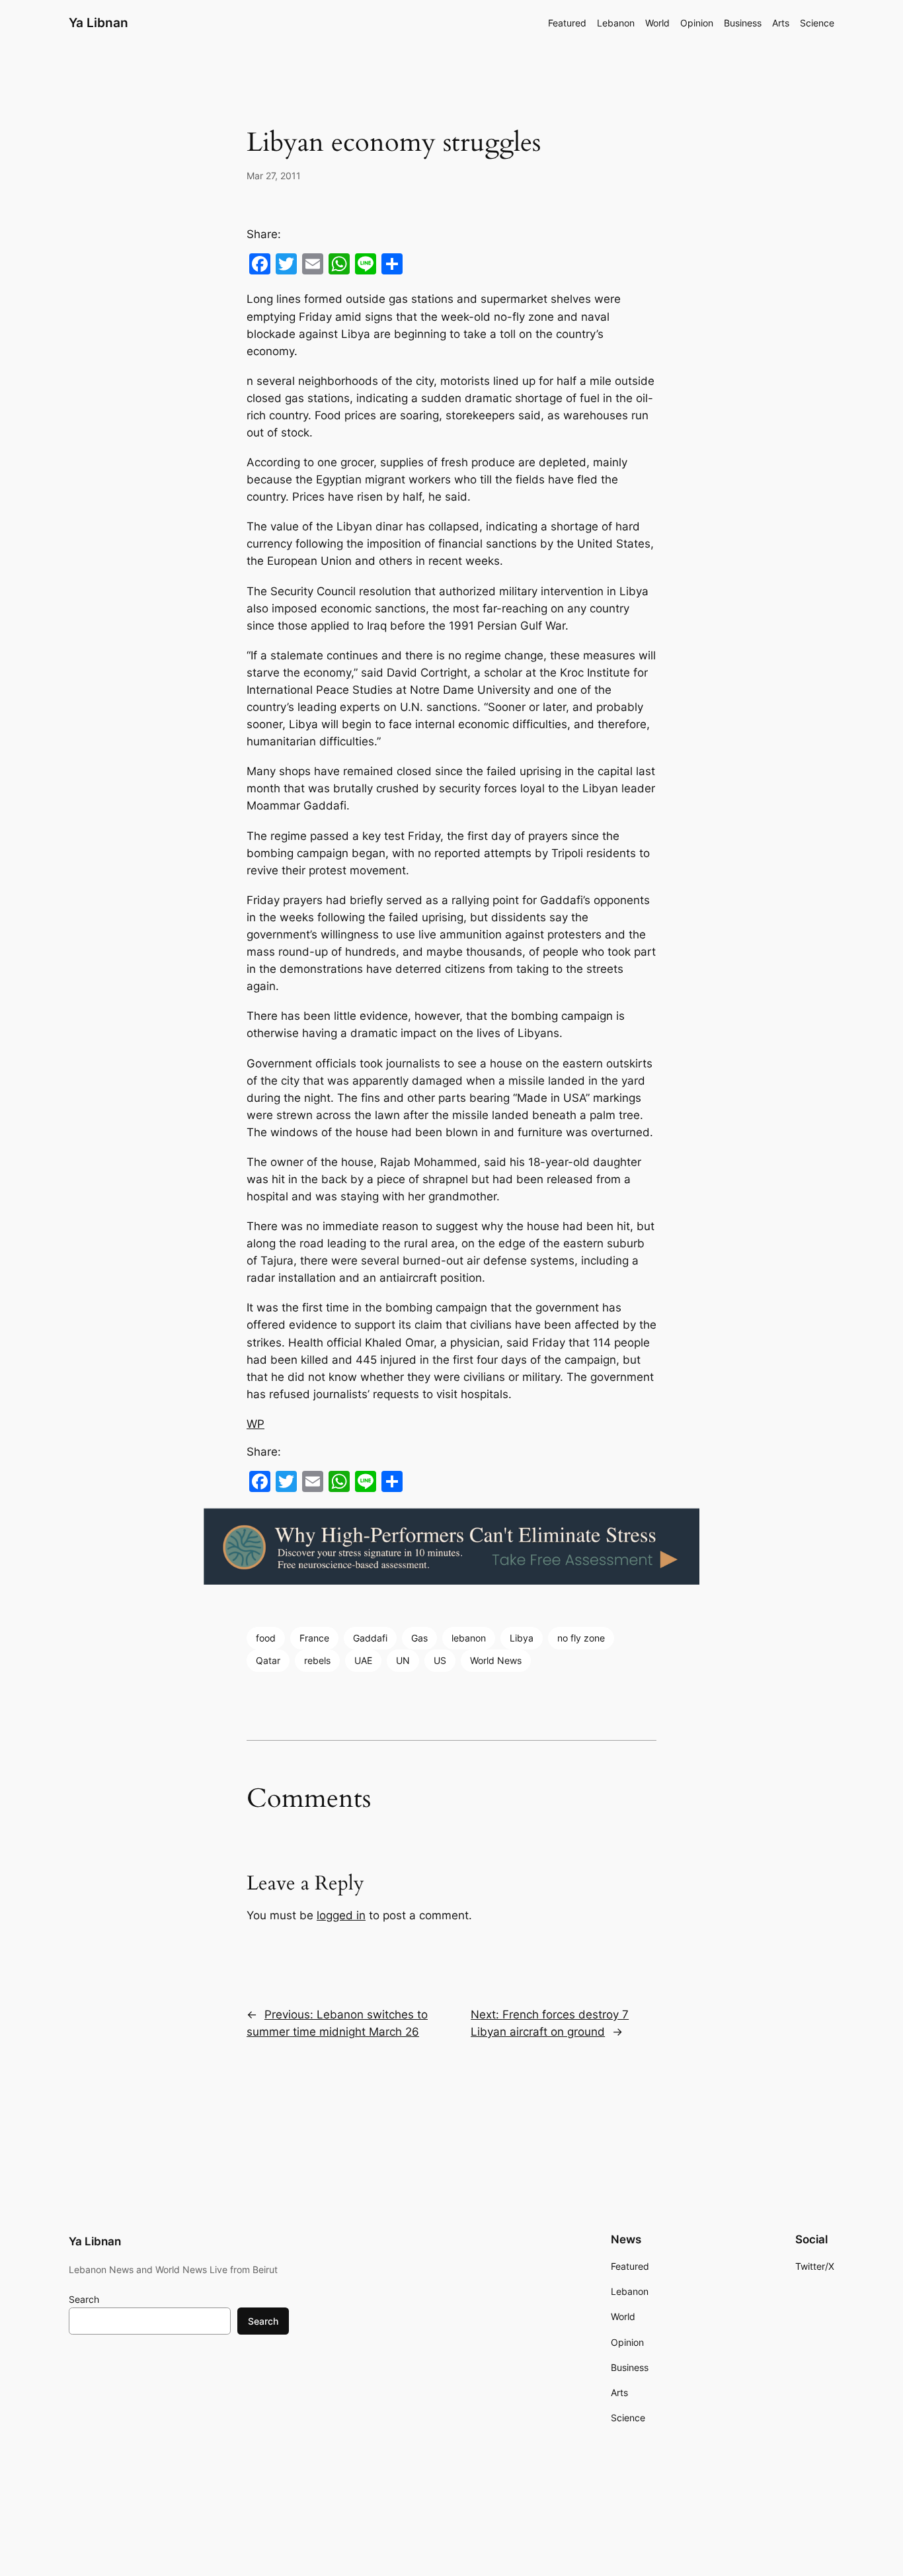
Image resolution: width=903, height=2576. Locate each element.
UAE (363, 1660)
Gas (419, 1638)
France (314, 1638)
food (266, 1638)
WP (255, 1424)
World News (496, 1660)
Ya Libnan (98, 22)
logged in (341, 1915)
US (440, 1660)
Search (84, 2299)
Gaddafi (370, 1638)
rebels (317, 1660)
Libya (522, 1638)
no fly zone (581, 1638)
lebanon (469, 1638)
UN (403, 1660)
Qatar (268, 1660)
